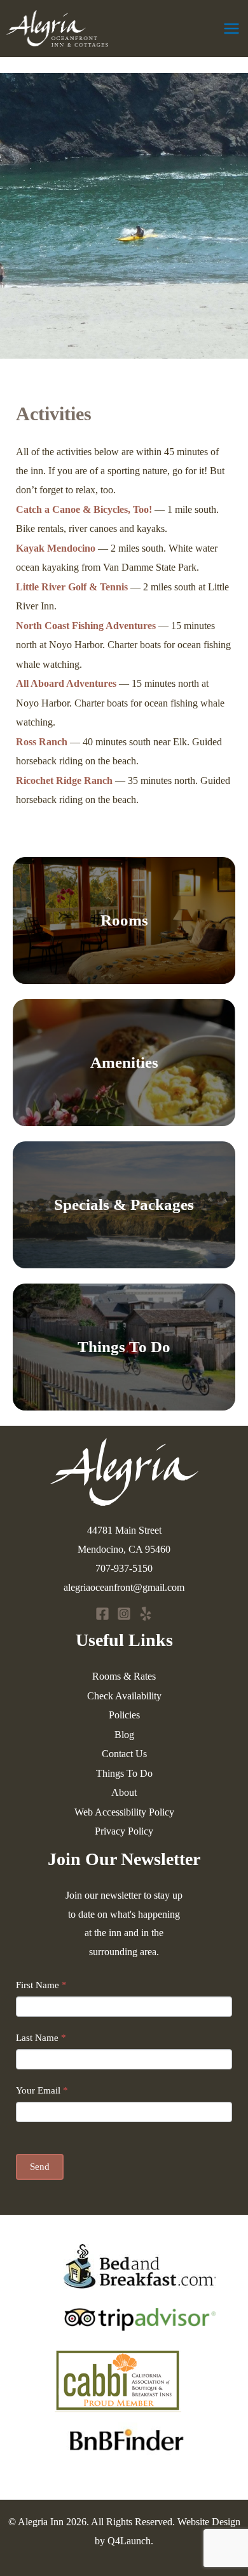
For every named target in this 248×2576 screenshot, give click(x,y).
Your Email (42, 2090)
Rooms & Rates (124, 1676)
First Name (41, 1985)
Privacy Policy (124, 1831)
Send (40, 2167)
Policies (124, 1715)
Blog (124, 1735)
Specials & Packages (124, 1205)
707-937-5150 (124, 1568)
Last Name (41, 2038)
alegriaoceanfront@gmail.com (124, 1587)
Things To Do (124, 1347)
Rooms (124, 920)
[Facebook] (102, 1614)
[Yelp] (146, 1614)
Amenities (124, 1062)
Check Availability (124, 1696)
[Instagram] (124, 1614)
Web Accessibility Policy (124, 1812)
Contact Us (124, 1754)
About (124, 1792)
